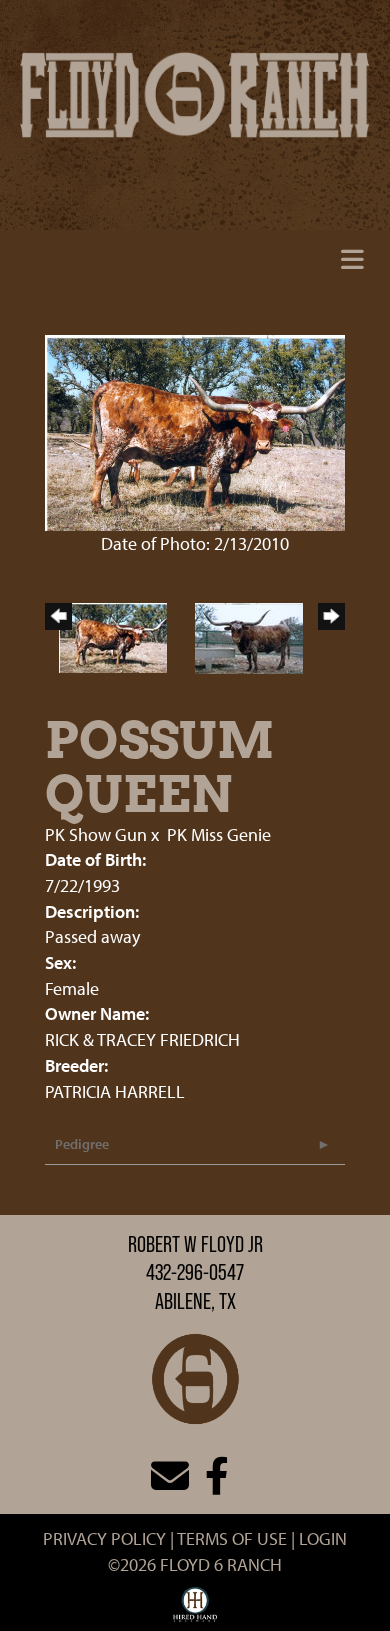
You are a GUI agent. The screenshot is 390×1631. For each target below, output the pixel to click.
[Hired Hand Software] (195, 1609)
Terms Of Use (232, 1538)
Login (323, 1538)
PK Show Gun (96, 834)
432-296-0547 (195, 1272)
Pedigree (82, 1144)
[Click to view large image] (195, 430)
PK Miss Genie (219, 834)
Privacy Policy (104, 1538)
